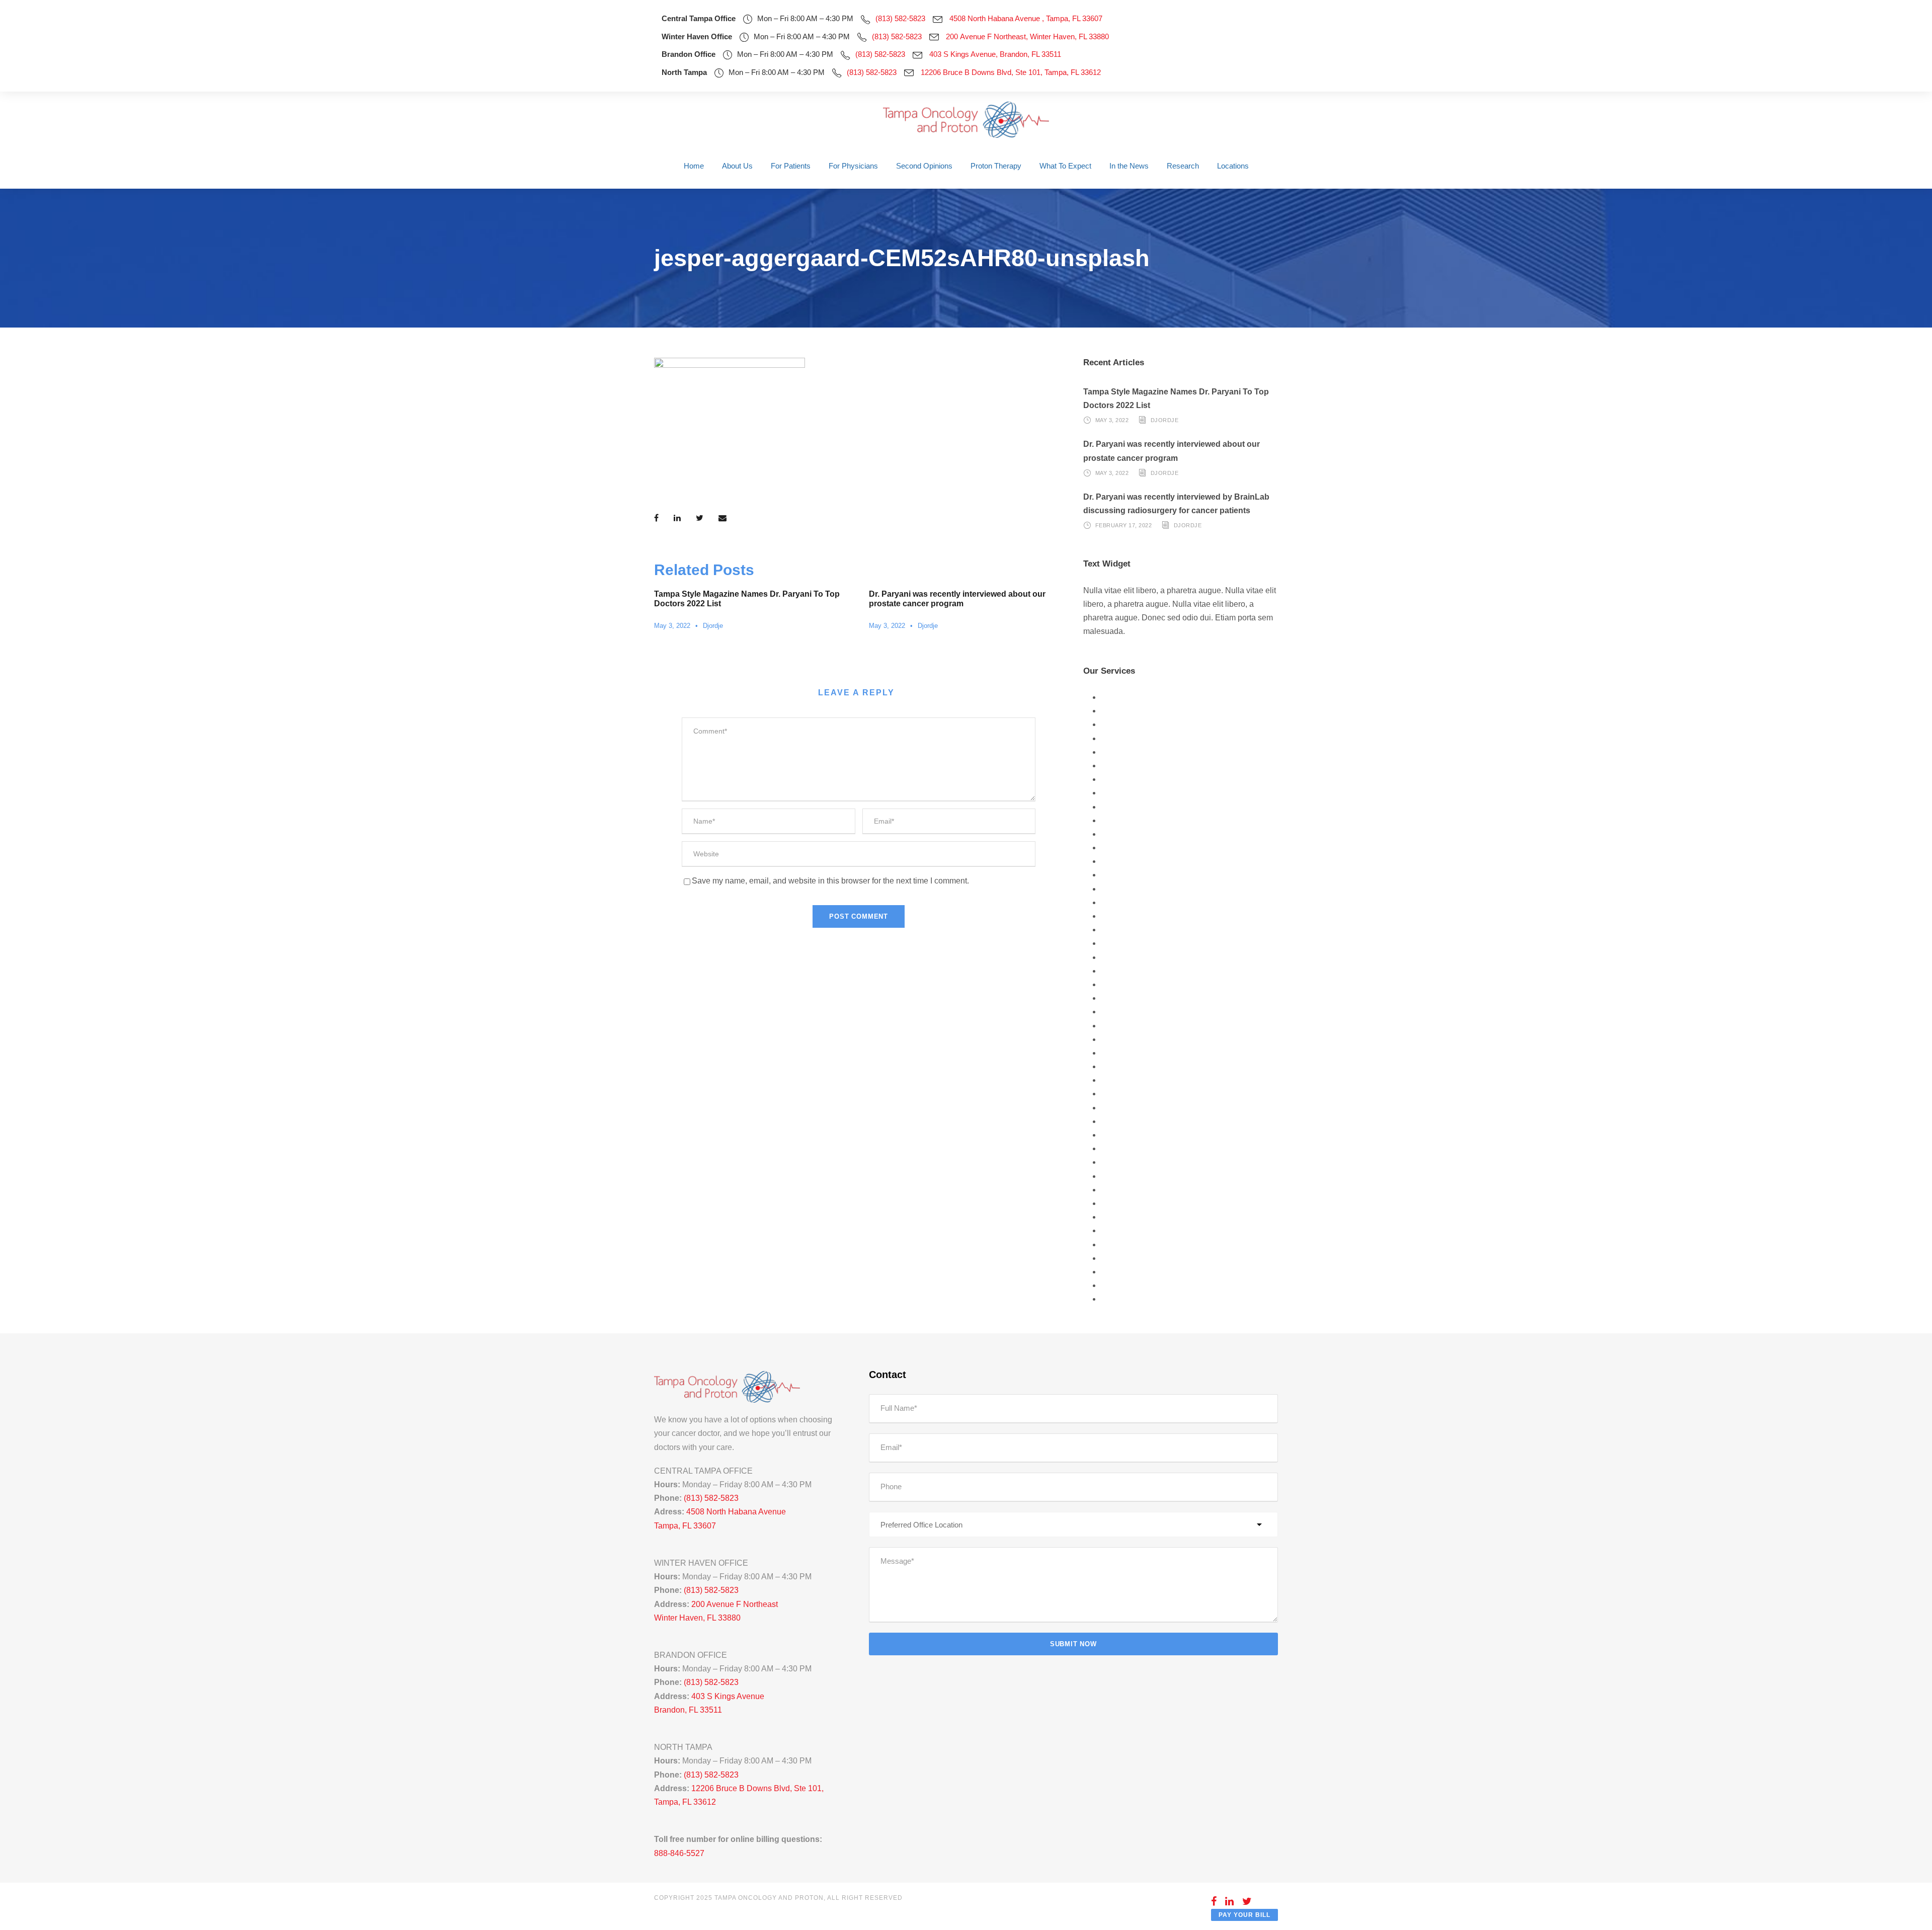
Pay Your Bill (1244, 1915)
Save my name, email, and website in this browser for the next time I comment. (830, 881)
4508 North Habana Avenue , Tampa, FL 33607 (1026, 18)
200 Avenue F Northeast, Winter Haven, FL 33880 (1027, 36)
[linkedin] (1230, 1901)
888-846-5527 (679, 1853)
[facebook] (1214, 1901)
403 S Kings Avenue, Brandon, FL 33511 (995, 54)
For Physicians (853, 166)
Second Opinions (924, 166)
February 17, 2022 (1124, 525)
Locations (1233, 166)
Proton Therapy (996, 166)
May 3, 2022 (672, 626)
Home (694, 166)
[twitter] (1247, 1901)
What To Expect (1065, 166)
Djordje (713, 626)
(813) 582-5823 (900, 18)
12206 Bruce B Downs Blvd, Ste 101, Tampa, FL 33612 (1011, 72)
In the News (1129, 166)
